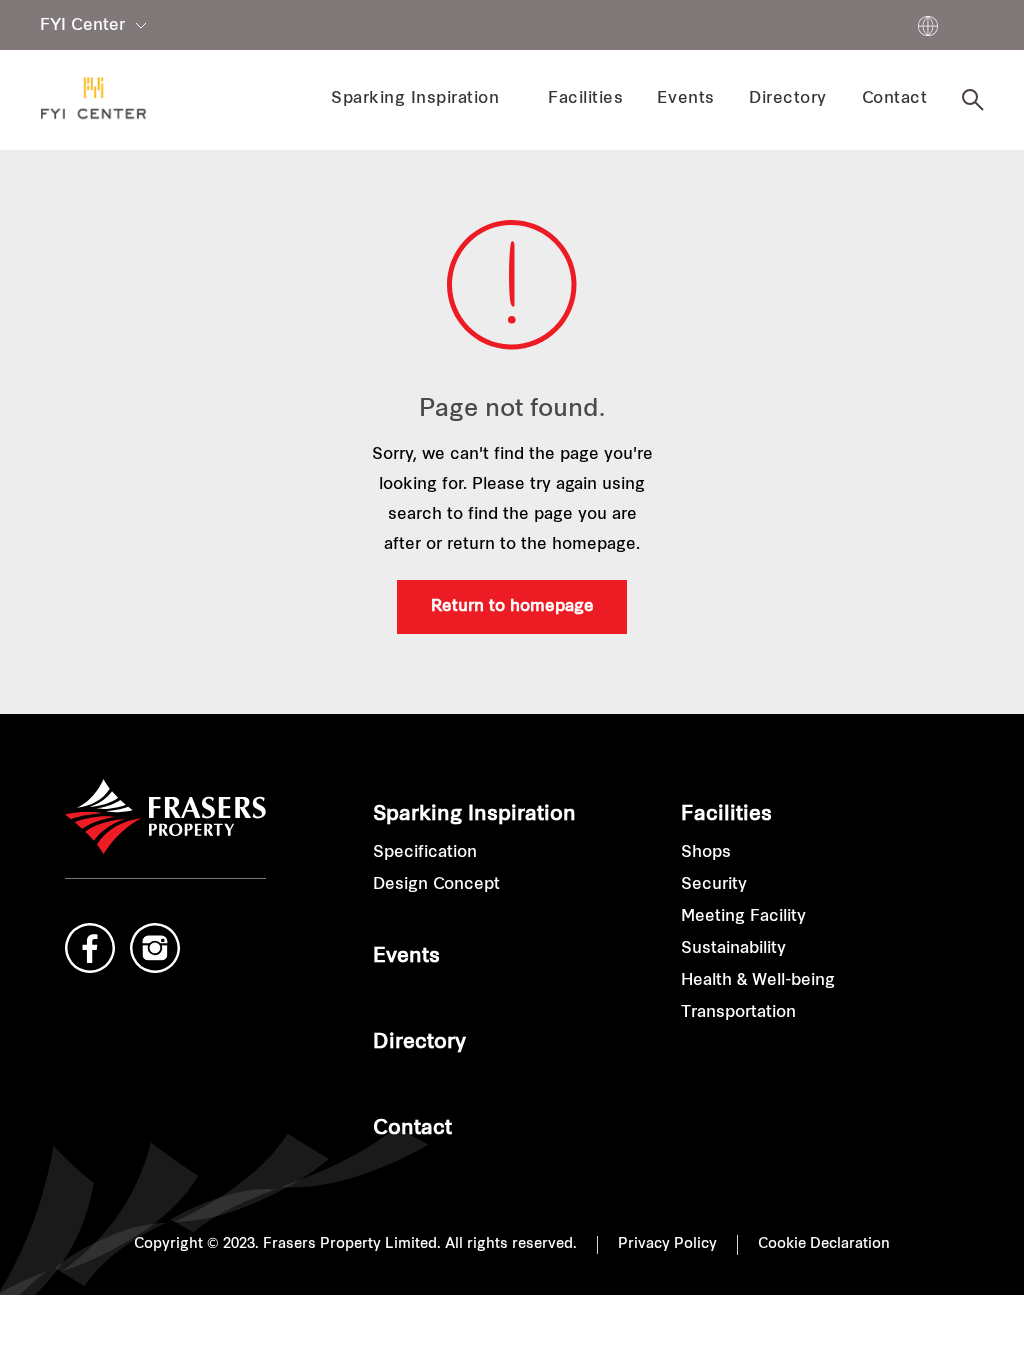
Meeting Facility (743, 917)
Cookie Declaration (824, 1244)
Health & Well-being (758, 981)
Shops (706, 853)
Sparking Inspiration (474, 815)
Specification (425, 853)
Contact (412, 1129)
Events (406, 957)
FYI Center (82, 26)
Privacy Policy (667, 1244)
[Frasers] (93, 99)
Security (714, 885)
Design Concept (436, 885)
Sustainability (733, 949)
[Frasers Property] (165, 817)
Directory (419, 1043)
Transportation (738, 1013)
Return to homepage (512, 607)
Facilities (726, 815)
